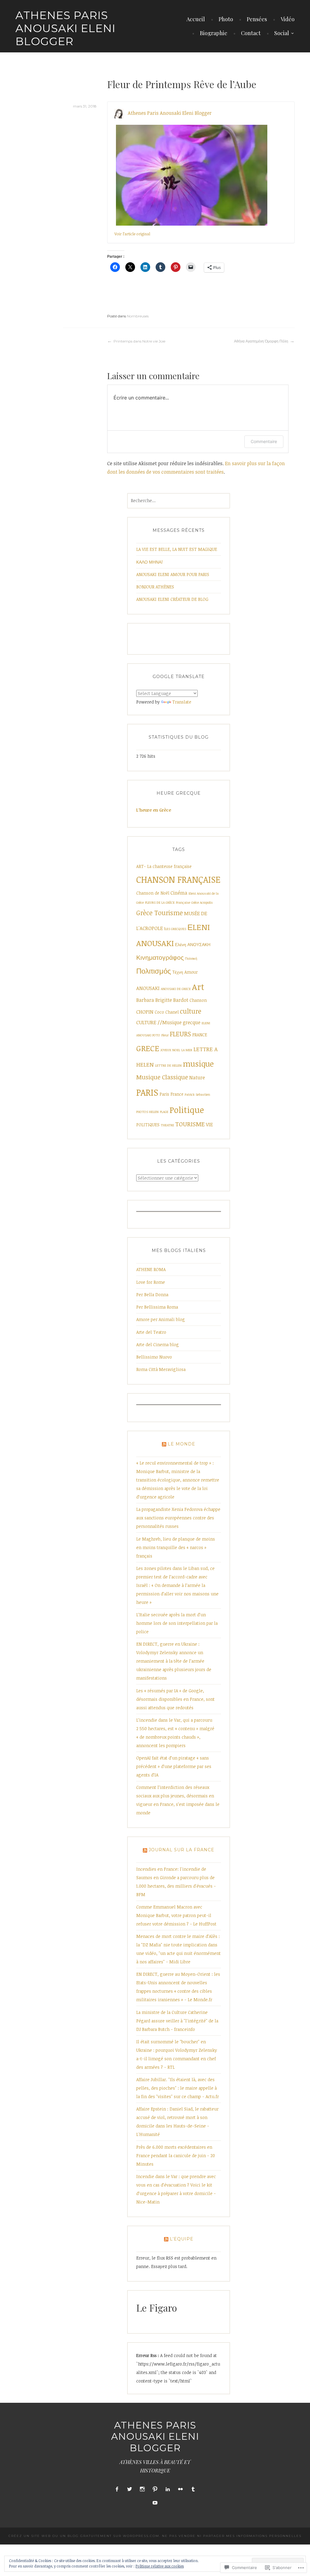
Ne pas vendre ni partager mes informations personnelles (232, 2536)
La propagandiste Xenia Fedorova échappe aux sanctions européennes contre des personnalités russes (178, 1518)
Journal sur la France (181, 1850)
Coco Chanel (167, 1012)
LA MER (187, 1050)
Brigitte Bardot (172, 1000)
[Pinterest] (155, 2489)
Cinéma (179, 893)
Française (183, 902)
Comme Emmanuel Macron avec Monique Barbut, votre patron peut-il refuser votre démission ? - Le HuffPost (176, 1915)
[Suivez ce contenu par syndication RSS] (164, 1444)
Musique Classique (162, 1077)
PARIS (147, 1092)
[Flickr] (180, 2489)
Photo (226, 19)
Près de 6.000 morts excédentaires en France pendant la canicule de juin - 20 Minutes (176, 2155)
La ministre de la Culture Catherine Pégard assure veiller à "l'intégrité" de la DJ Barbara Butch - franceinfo (177, 2021)
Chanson (198, 1000)
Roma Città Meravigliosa (161, 1369)
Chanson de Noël (153, 893)
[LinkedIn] (168, 2489)
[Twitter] (130, 2489)
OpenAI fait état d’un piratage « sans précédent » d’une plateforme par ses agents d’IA (174, 1766)
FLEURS (180, 1034)
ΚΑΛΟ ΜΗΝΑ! (149, 562)
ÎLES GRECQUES (175, 929)
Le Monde (181, 1444)
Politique (187, 1110)
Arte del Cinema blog (158, 1344)
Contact (251, 33)
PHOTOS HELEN (147, 1112)
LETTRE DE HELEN (168, 1065)
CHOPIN (145, 1012)
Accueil (196, 19)
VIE (209, 1124)
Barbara (145, 1000)
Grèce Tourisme (160, 913)
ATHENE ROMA (151, 1269)
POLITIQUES (148, 1125)
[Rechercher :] (179, 500)
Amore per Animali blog (161, 1319)
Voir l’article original (132, 234)
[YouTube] (155, 2503)
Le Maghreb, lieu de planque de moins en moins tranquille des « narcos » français (176, 1547)
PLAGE (164, 1112)
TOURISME (190, 1124)
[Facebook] (117, 2489)
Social (282, 33)
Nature (197, 1078)
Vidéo (288, 19)
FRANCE (200, 1035)
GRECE (148, 1048)
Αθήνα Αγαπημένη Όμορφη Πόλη (261, 341)
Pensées (257, 19)
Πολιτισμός (154, 971)
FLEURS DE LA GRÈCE (160, 902)
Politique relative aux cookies (160, 2566)
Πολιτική (191, 959)
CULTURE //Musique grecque (168, 1022)
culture (191, 1011)
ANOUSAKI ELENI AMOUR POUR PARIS (173, 574)
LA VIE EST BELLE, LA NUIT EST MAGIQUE (177, 549)
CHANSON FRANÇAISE (178, 879)
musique (198, 1063)
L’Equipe (182, 2239)
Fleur (165, 1035)
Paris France (171, 1094)
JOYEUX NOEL (170, 1050)
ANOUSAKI (148, 988)
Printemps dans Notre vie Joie (139, 341)
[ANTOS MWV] (192, 175)
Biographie (214, 33)
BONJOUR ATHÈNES (155, 587)
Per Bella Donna (152, 1295)
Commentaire (264, 441)
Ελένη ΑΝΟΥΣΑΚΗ (193, 944)
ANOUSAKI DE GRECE (176, 989)
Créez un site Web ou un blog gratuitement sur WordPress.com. (84, 2536)
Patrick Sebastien (197, 1094)
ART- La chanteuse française (164, 866)
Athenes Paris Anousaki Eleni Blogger (66, 28)
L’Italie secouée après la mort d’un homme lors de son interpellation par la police (177, 1623)
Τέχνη (178, 972)
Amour (191, 972)
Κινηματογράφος (160, 957)
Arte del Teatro (151, 1332)
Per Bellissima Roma (157, 1307)
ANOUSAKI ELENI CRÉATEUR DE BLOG (172, 599)
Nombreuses (138, 316)
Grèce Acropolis (202, 902)
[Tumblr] (193, 2489)
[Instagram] (142, 2489)
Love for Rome (151, 1282)
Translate (182, 702)
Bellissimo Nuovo (154, 1357)
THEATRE (167, 1125)
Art (198, 987)
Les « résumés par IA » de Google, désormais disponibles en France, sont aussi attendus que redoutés (175, 1699)
